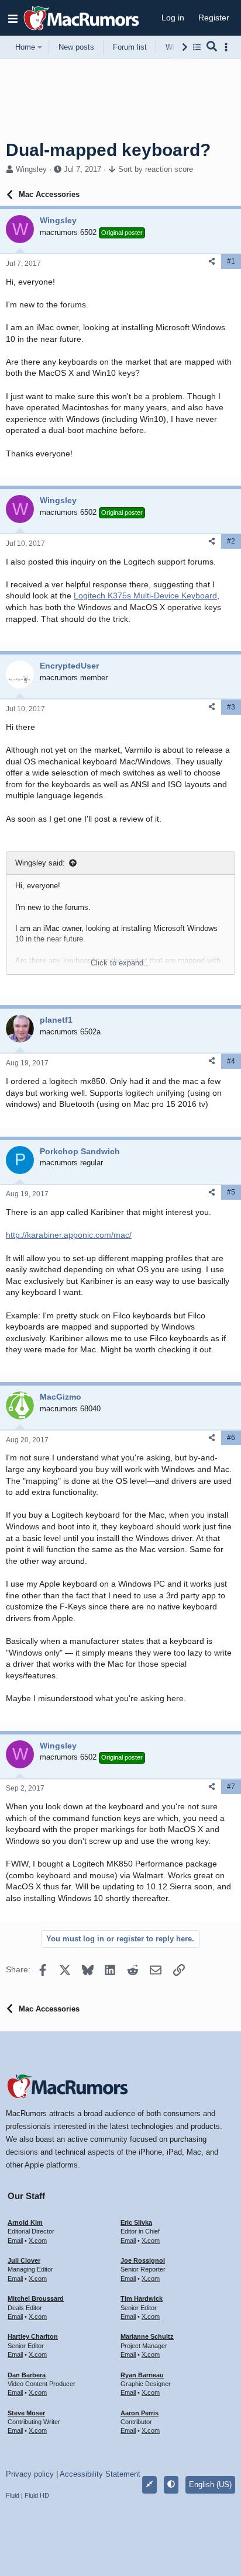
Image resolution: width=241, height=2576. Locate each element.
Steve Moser (26, 2413)
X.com (38, 2241)
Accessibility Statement (100, 2474)
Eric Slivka (136, 2222)
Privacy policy (30, 2474)
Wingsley (31, 169)
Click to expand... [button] (120, 963)
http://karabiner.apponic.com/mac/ (69, 1235)
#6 (231, 1438)
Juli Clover (24, 2260)
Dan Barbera (27, 2375)
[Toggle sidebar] (228, 47)
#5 (231, 1192)
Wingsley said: (40, 863)
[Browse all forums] (197, 47)
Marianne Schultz (147, 2336)
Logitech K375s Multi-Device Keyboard (145, 595)
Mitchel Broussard (36, 2298)
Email (15, 2241)
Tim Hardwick (142, 2298)
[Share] (212, 262)
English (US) (210, 2485)
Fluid (13, 2495)
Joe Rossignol (143, 2260)
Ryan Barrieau (142, 2375)
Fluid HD (37, 2495)
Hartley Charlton (33, 2336)
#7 (231, 1786)
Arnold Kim (25, 2222)
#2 (231, 541)
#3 (231, 707)
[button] (13, 18)
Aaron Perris (140, 2413)
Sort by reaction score (156, 169)
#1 (231, 261)
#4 (231, 1061)
